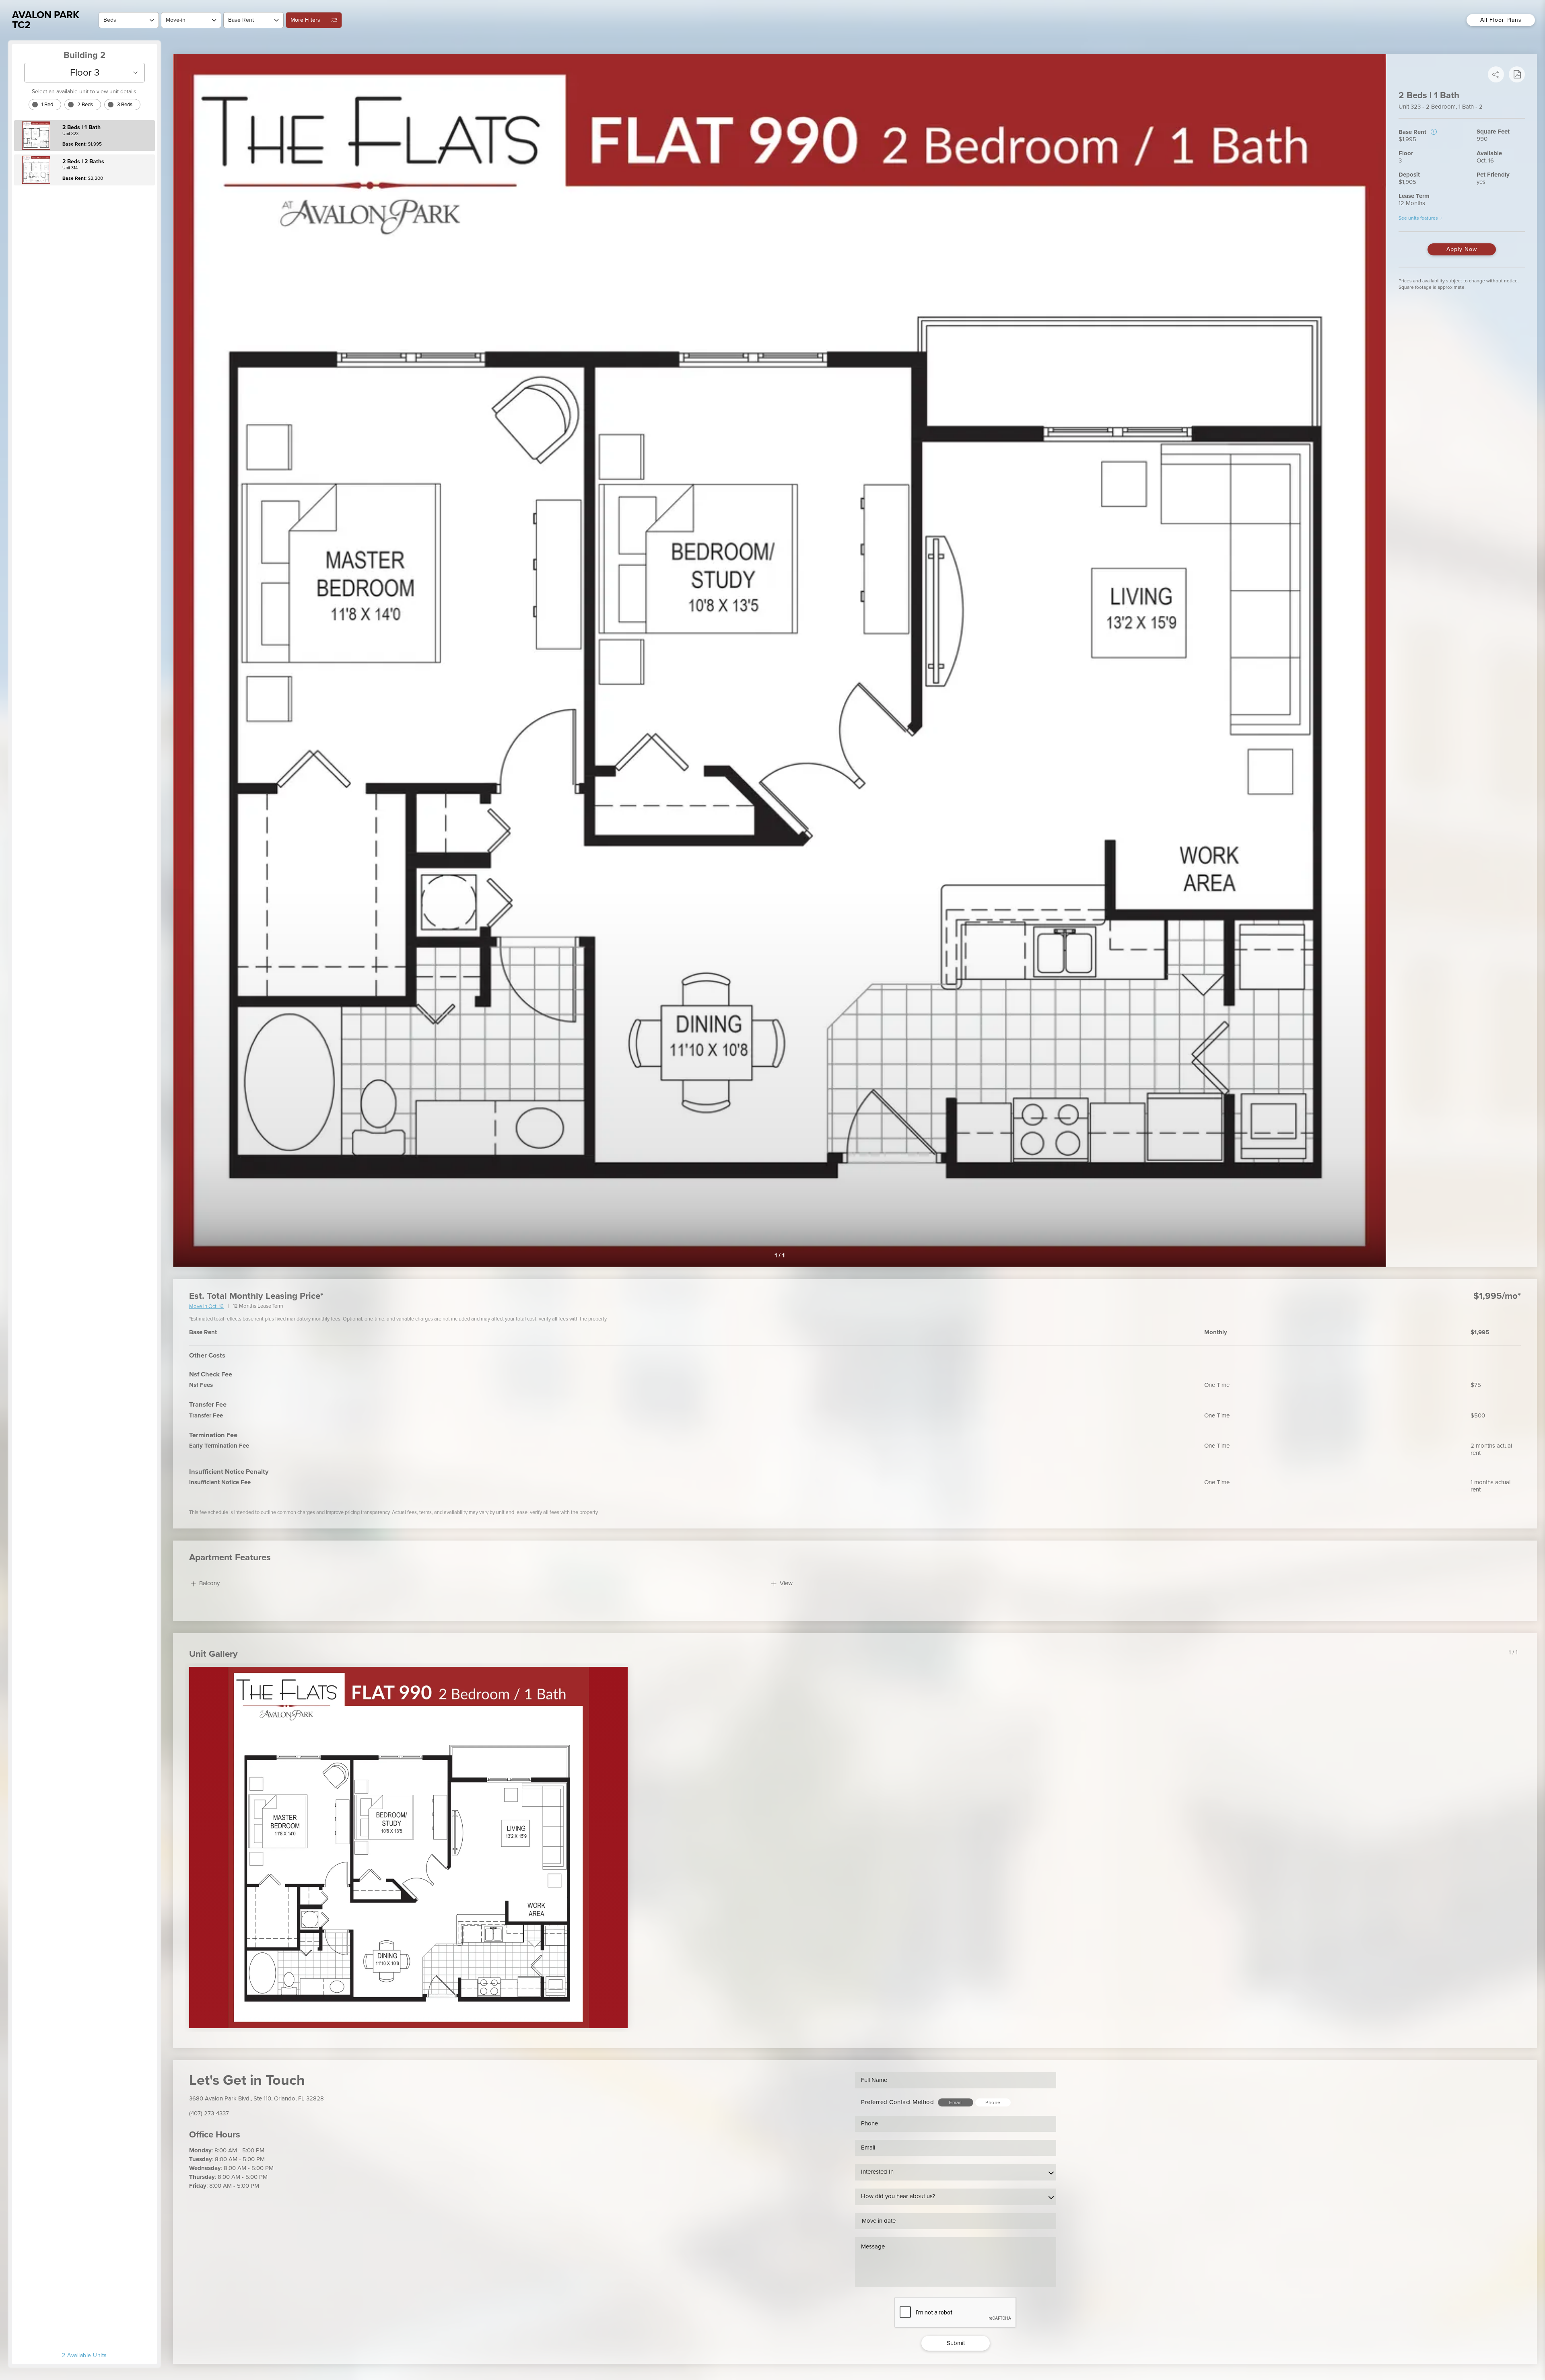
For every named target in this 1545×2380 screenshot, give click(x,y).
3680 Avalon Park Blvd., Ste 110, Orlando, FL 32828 (256, 2098)
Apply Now (1462, 249)
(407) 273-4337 (209, 2113)
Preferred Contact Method (897, 2102)
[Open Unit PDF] (1517, 74)
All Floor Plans (1501, 20)
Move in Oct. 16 (206, 1307)
